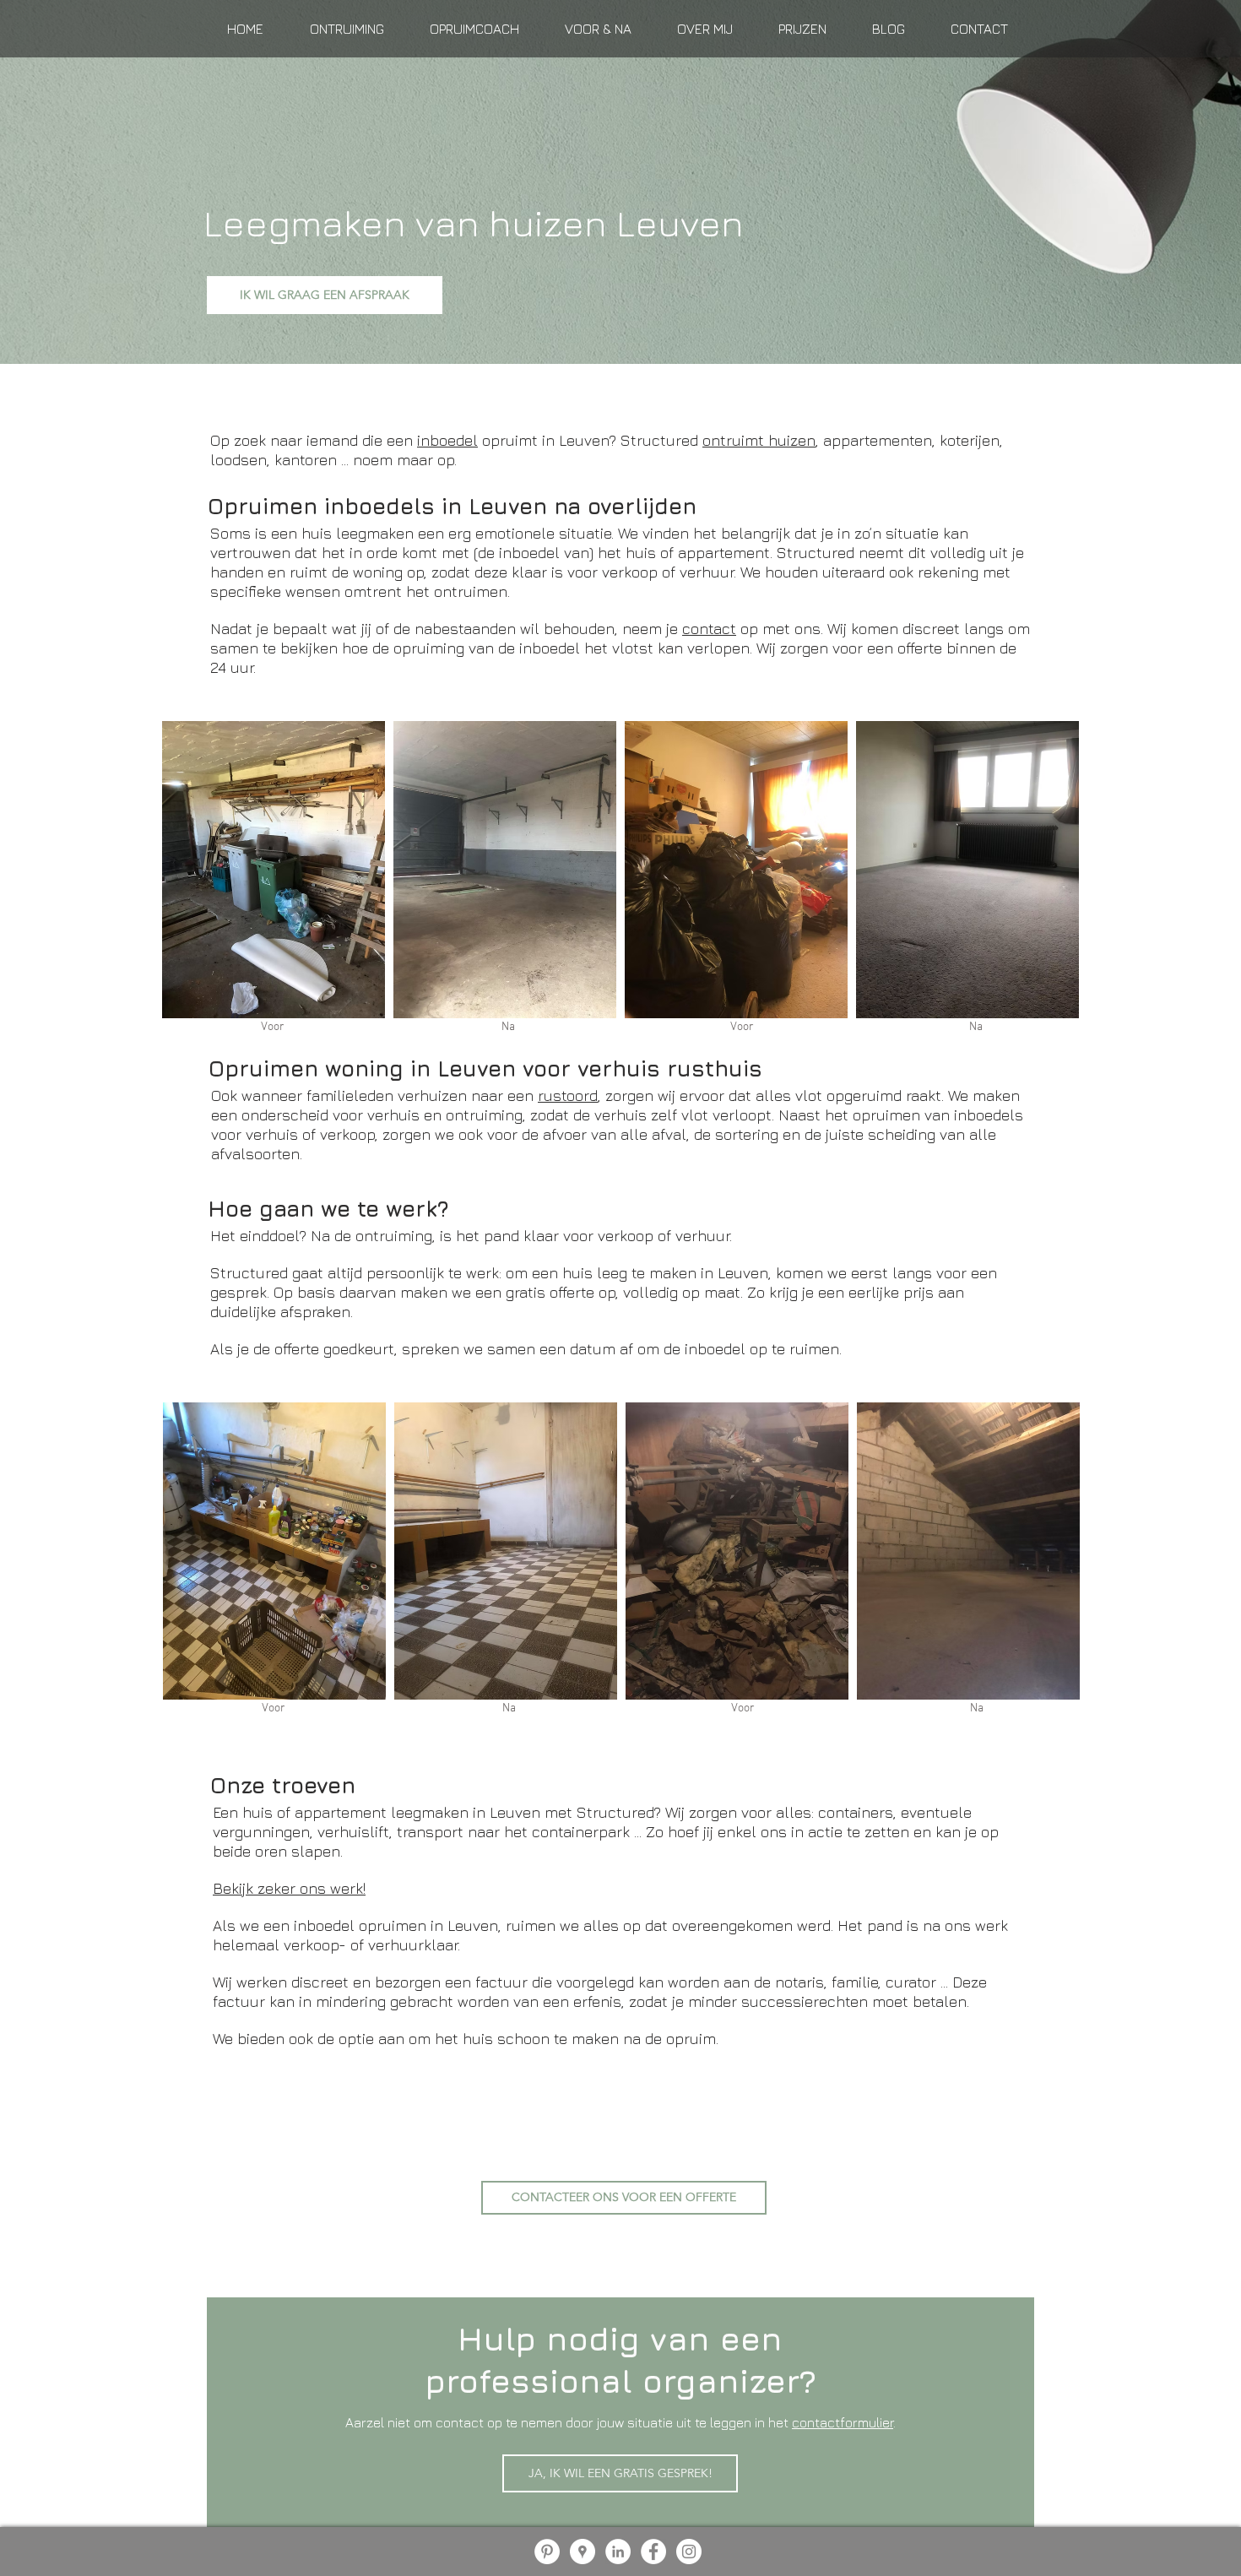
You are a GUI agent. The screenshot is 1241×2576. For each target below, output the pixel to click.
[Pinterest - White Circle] (547, 2552)
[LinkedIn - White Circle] (618, 2552)
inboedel (447, 440)
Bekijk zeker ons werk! (289, 1888)
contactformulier (843, 2422)
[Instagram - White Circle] (689, 2552)
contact (709, 629)
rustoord (568, 1095)
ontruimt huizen (759, 440)
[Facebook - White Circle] (653, 2552)
